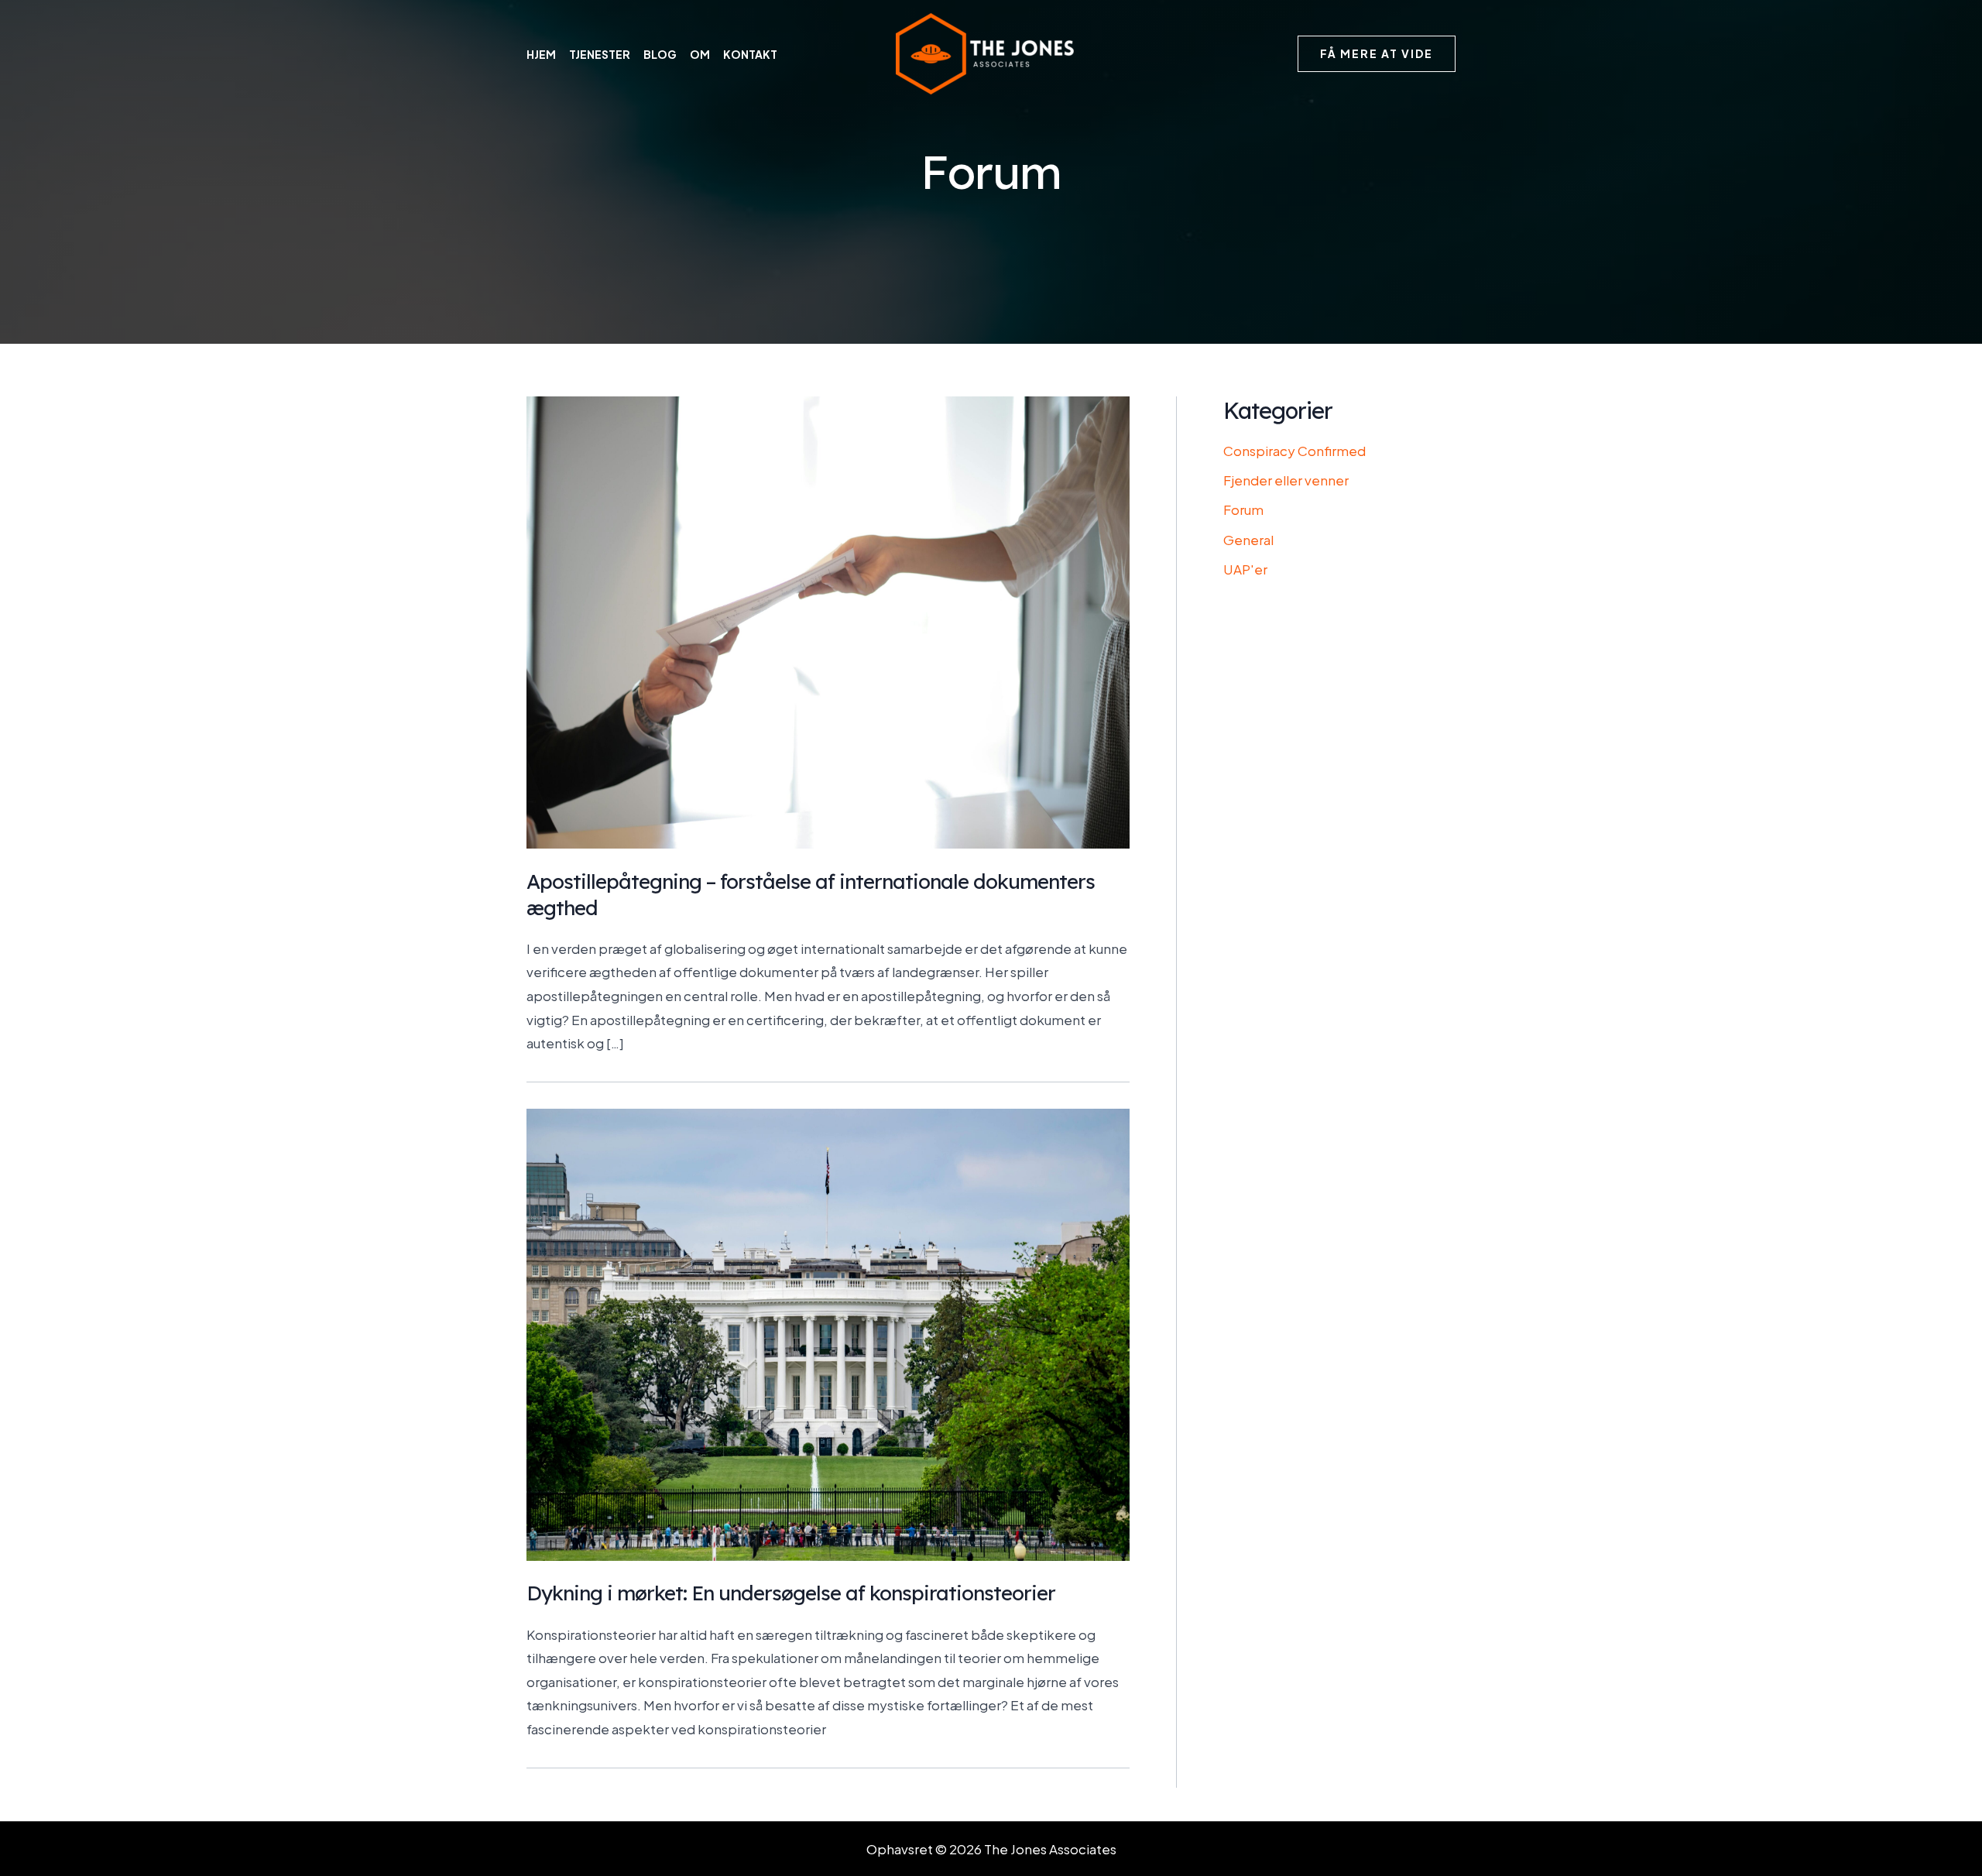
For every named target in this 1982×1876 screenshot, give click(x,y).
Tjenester (600, 54)
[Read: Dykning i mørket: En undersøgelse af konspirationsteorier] (828, 1332)
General (1248, 540)
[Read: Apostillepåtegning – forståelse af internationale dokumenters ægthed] (828, 621)
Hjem (541, 54)
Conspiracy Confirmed (1294, 451)
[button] (1377, 54)
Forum (1243, 509)
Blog (660, 54)
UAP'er (1245, 569)
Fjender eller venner (1286, 480)
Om (700, 54)
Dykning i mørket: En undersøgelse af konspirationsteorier (791, 1593)
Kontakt (750, 54)
